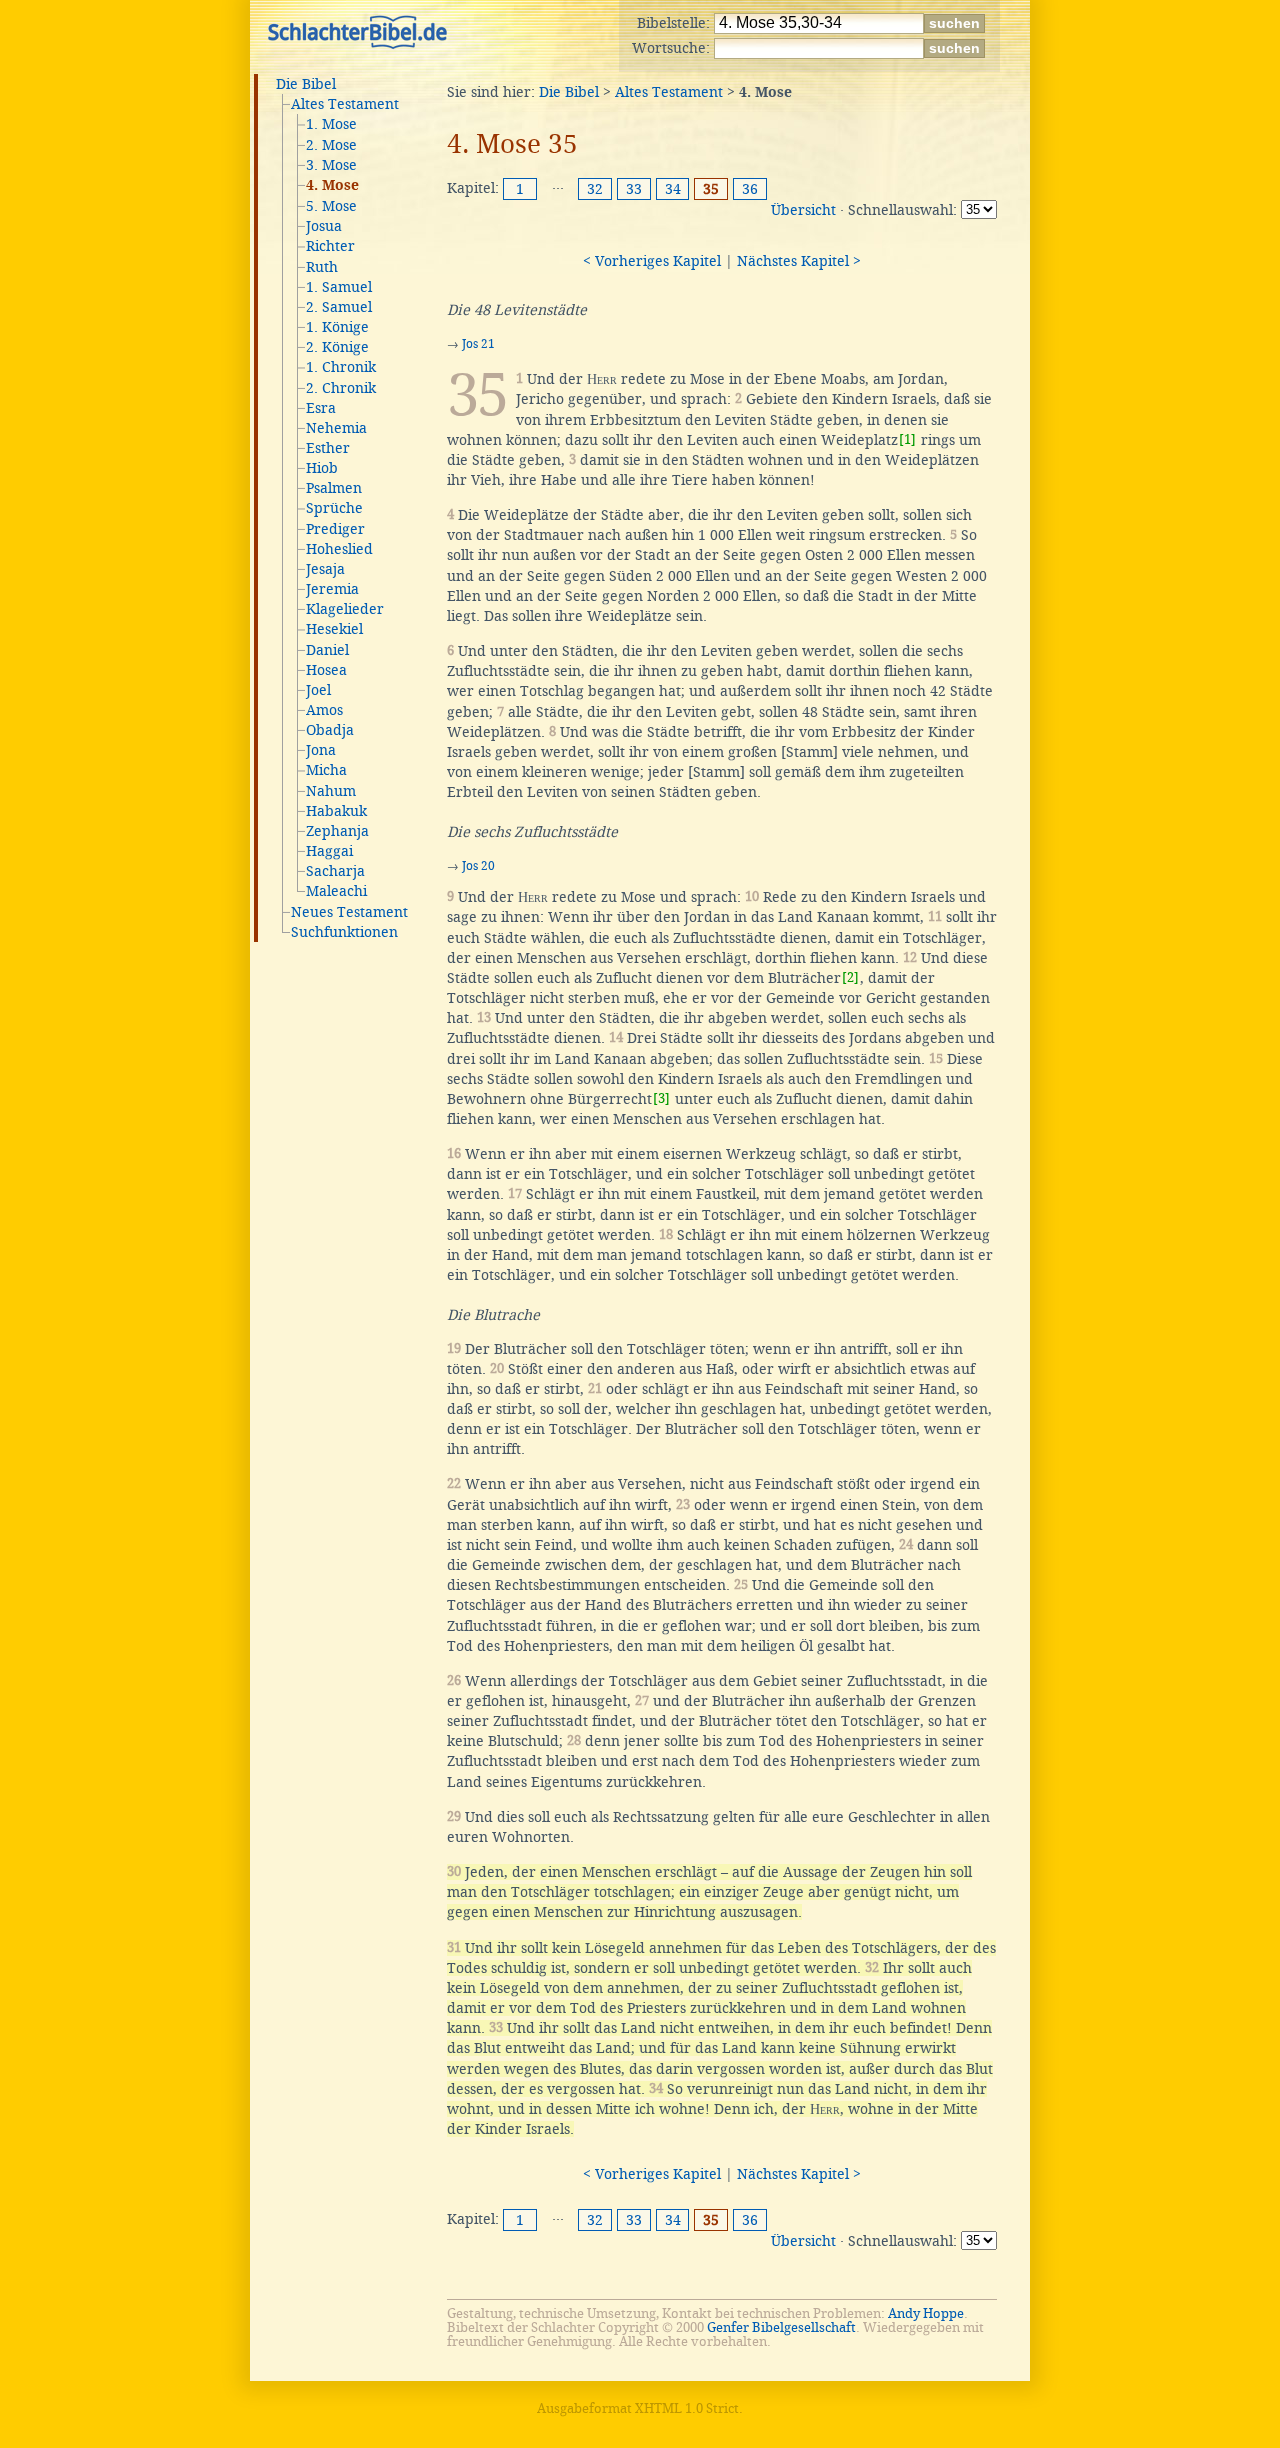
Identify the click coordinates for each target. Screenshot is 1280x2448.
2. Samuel (339, 307)
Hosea (326, 670)
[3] (661, 1098)
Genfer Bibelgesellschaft (781, 2327)
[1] (907, 439)
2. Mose (331, 145)
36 (750, 189)
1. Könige (337, 327)
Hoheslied (339, 549)
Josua (324, 226)
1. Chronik (341, 367)
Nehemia (336, 428)
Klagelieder (345, 609)
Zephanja (337, 831)
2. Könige (337, 347)
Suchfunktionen (344, 932)
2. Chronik (341, 388)
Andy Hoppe (926, 2313)
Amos (324, 710)
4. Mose (332, 186)
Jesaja (325, 569)
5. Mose (331, 206)
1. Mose (331, 124)
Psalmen (334, 488)
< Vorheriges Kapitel (652, 261)
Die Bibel (306, 84)
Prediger (335, 529)
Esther (328, 448)
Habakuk (336, 811)
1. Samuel (339, 287)
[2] (850, 977)
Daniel (327, 650)
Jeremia (332, 589)
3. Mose (331, 165)
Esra (321, 408)
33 (634, 189)
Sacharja (335, 871)
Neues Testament (349, 912)
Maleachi (336, 891)
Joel (318, 690)
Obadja (330, 730)
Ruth (322, 267)
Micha (326, 770)
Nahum (331, 791)
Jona (321, 750)
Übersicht (803, 210)
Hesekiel (334, 629)
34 (673, 189)
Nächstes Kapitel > (799, 261)
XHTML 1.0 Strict (687, 2408)
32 (595, 189)
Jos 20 (478, 866)
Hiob (322, 468)
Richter (330, 246)
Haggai (329, 851)
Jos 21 (478, 344)
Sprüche (334, 508)
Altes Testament (345, 104)
